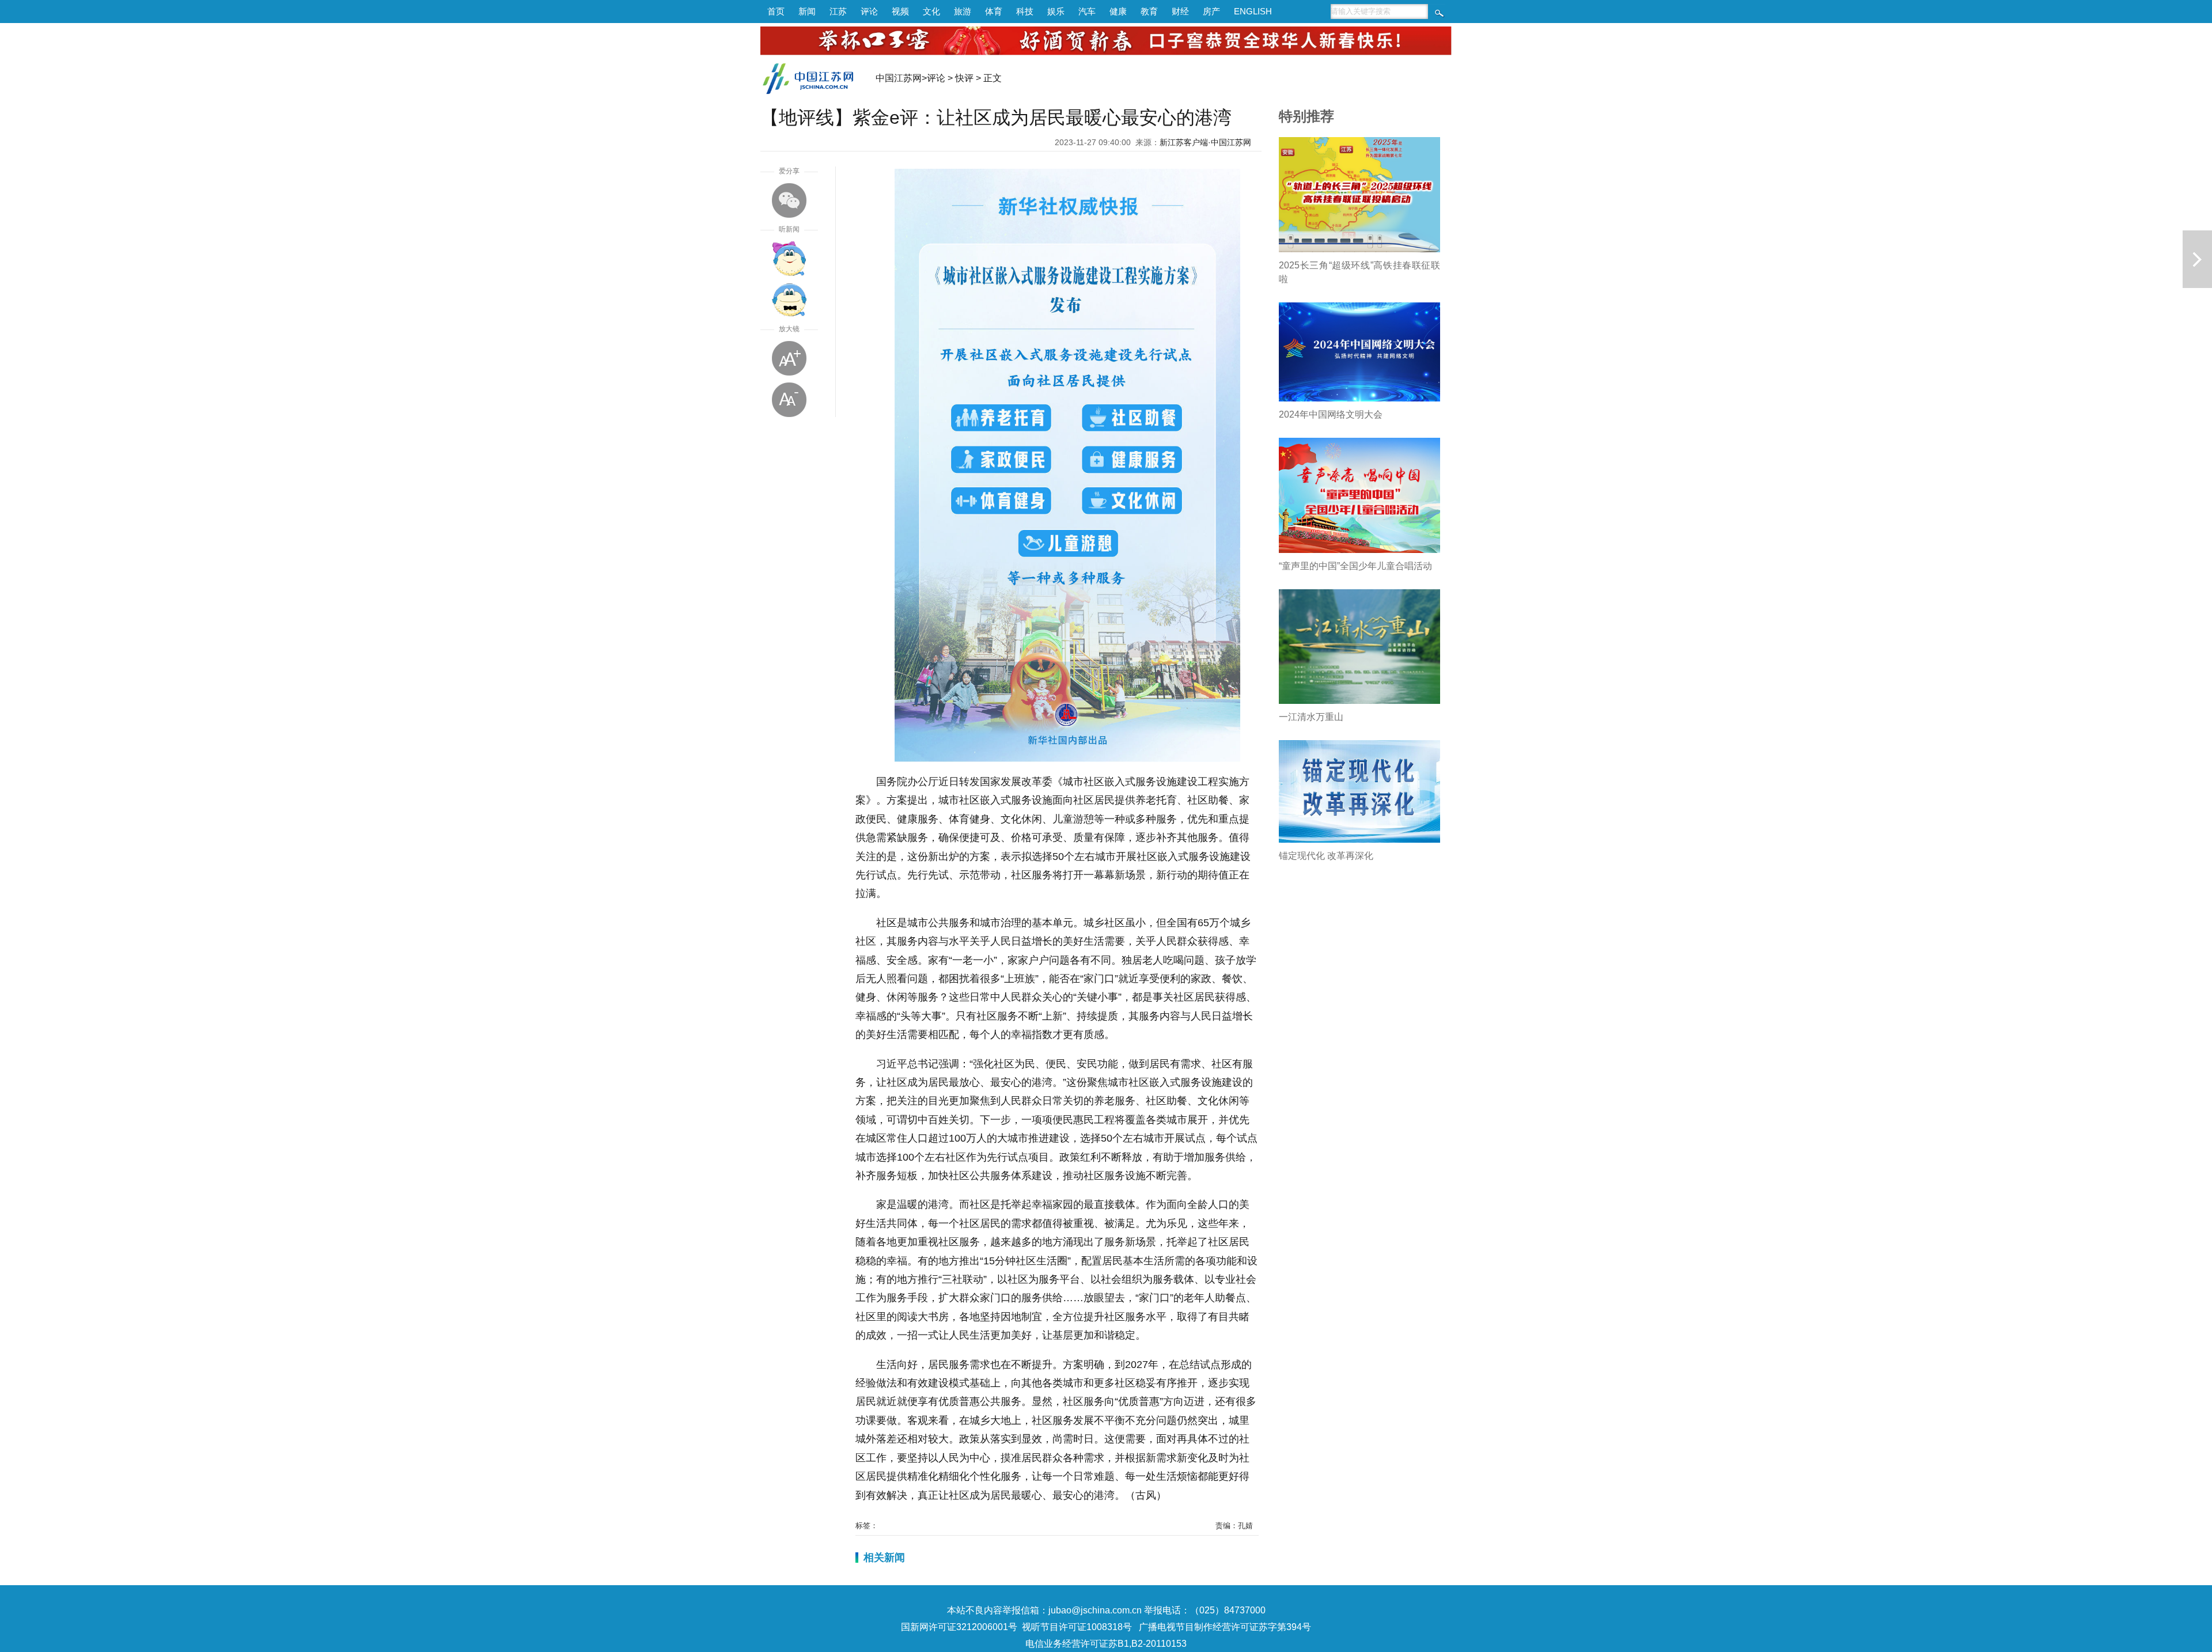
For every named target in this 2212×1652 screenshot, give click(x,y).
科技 (1025, 11)
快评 (964, 78)
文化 (931, 11)
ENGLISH (1253, 11)
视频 (900, 11)
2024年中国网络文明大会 (1331, 414)
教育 (1149, 11)
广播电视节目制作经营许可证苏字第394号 (1225, 1627)
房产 (1211, 11)
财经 (1180, 11)
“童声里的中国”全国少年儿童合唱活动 (1355, 566)
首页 (776, 11)
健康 (1118, 11)
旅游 (963, 11)
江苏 (838, 11)
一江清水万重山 (1311, 717)
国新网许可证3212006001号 (959, 1627)
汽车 (1087, 11)
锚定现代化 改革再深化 (1326, 856)
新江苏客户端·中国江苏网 (1205, 142)
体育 (994, 11)
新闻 (807, 11)
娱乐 (1056, 11)
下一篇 (2197, 259)
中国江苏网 (899, 78)
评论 (869, 11)
